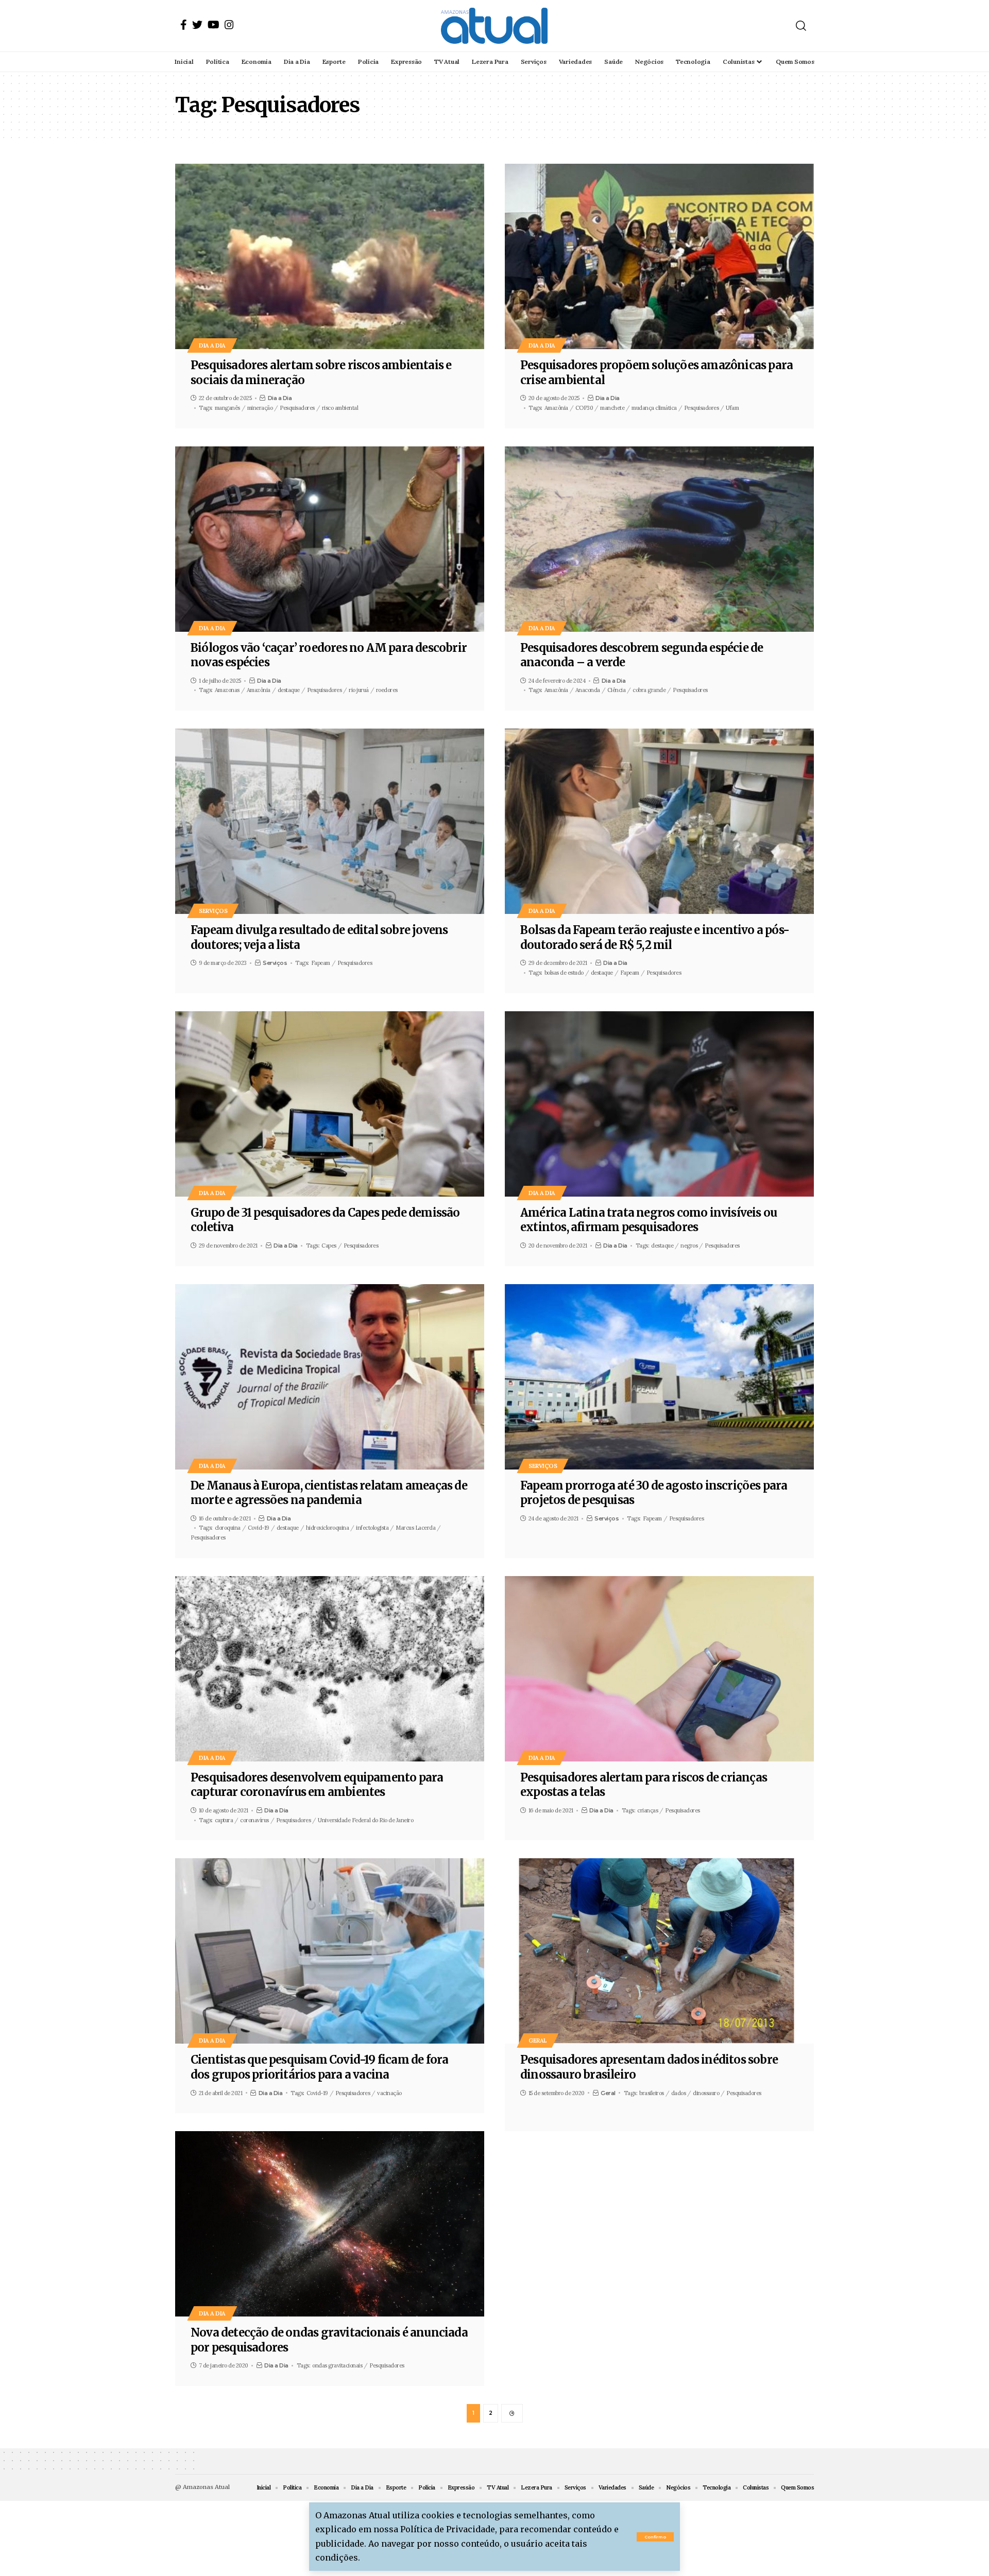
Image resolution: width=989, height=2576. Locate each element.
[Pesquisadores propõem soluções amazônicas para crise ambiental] (659, 256)
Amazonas (227, 690)
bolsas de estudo (564, 973)
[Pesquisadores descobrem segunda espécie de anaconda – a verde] (659, 539)
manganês (227, 408)
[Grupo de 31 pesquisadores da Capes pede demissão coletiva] (330, 1104)
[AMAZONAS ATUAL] (494, 26)
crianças (647, 1810)
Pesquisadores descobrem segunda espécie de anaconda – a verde (642, 655)
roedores (387, 690)
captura (224, 1820)
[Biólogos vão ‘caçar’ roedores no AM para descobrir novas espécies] (330, 539)
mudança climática (654, 408)
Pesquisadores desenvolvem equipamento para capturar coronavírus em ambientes (317, 1785)
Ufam (732, 408)
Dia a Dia (212, 345)
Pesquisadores (297, 408)
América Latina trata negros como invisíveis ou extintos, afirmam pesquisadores (649, 1220)
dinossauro (706, 2093)
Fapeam (321, 963)
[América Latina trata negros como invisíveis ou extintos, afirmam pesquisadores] (659, 1104)
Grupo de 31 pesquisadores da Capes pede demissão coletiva (325, 1220)
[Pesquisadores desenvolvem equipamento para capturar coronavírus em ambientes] (330, 1669)
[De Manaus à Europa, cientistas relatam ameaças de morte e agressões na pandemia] (330, 1377)
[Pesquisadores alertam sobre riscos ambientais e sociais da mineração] (330, 256)
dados (679, 2093)
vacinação (389, 2093)
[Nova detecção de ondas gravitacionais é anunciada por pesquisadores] (330, 2224)
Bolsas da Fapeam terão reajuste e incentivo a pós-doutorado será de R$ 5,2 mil (655, 937)
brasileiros (652, 2093)
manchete (612, 408)
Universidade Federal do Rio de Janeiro (365, 1820)
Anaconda (588, 690)
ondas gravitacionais (337, 2365)
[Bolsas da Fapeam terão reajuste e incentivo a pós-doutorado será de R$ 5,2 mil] (659, 821)
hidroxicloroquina (328, 1528)
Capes (329, 1246)
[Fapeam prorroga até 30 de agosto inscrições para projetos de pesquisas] (659, 1377)
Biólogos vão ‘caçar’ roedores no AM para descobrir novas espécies (329, 655)
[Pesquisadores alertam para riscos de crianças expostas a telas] (659, 1669)
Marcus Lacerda (415, 1528)
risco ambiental (340, 408)
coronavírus (254, 1820)
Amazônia (556, 408)
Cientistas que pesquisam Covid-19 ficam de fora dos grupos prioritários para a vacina (319, 2067)
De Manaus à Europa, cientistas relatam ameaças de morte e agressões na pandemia (329, 1493)
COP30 (584, 408)
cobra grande (649, 690)
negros (689, 1246)
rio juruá (359, 690)
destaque (289, 690)
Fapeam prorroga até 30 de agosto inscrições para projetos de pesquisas (654, 1493)
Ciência (617, 690)
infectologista (372, 1528)
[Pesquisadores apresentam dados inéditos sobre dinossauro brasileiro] (659, 1951)
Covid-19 (259, 1528)
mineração (260, 408)
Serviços (213, 911)
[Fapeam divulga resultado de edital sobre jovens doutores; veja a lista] (330, 821)
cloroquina (228, 1528)
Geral (538, 2040)
